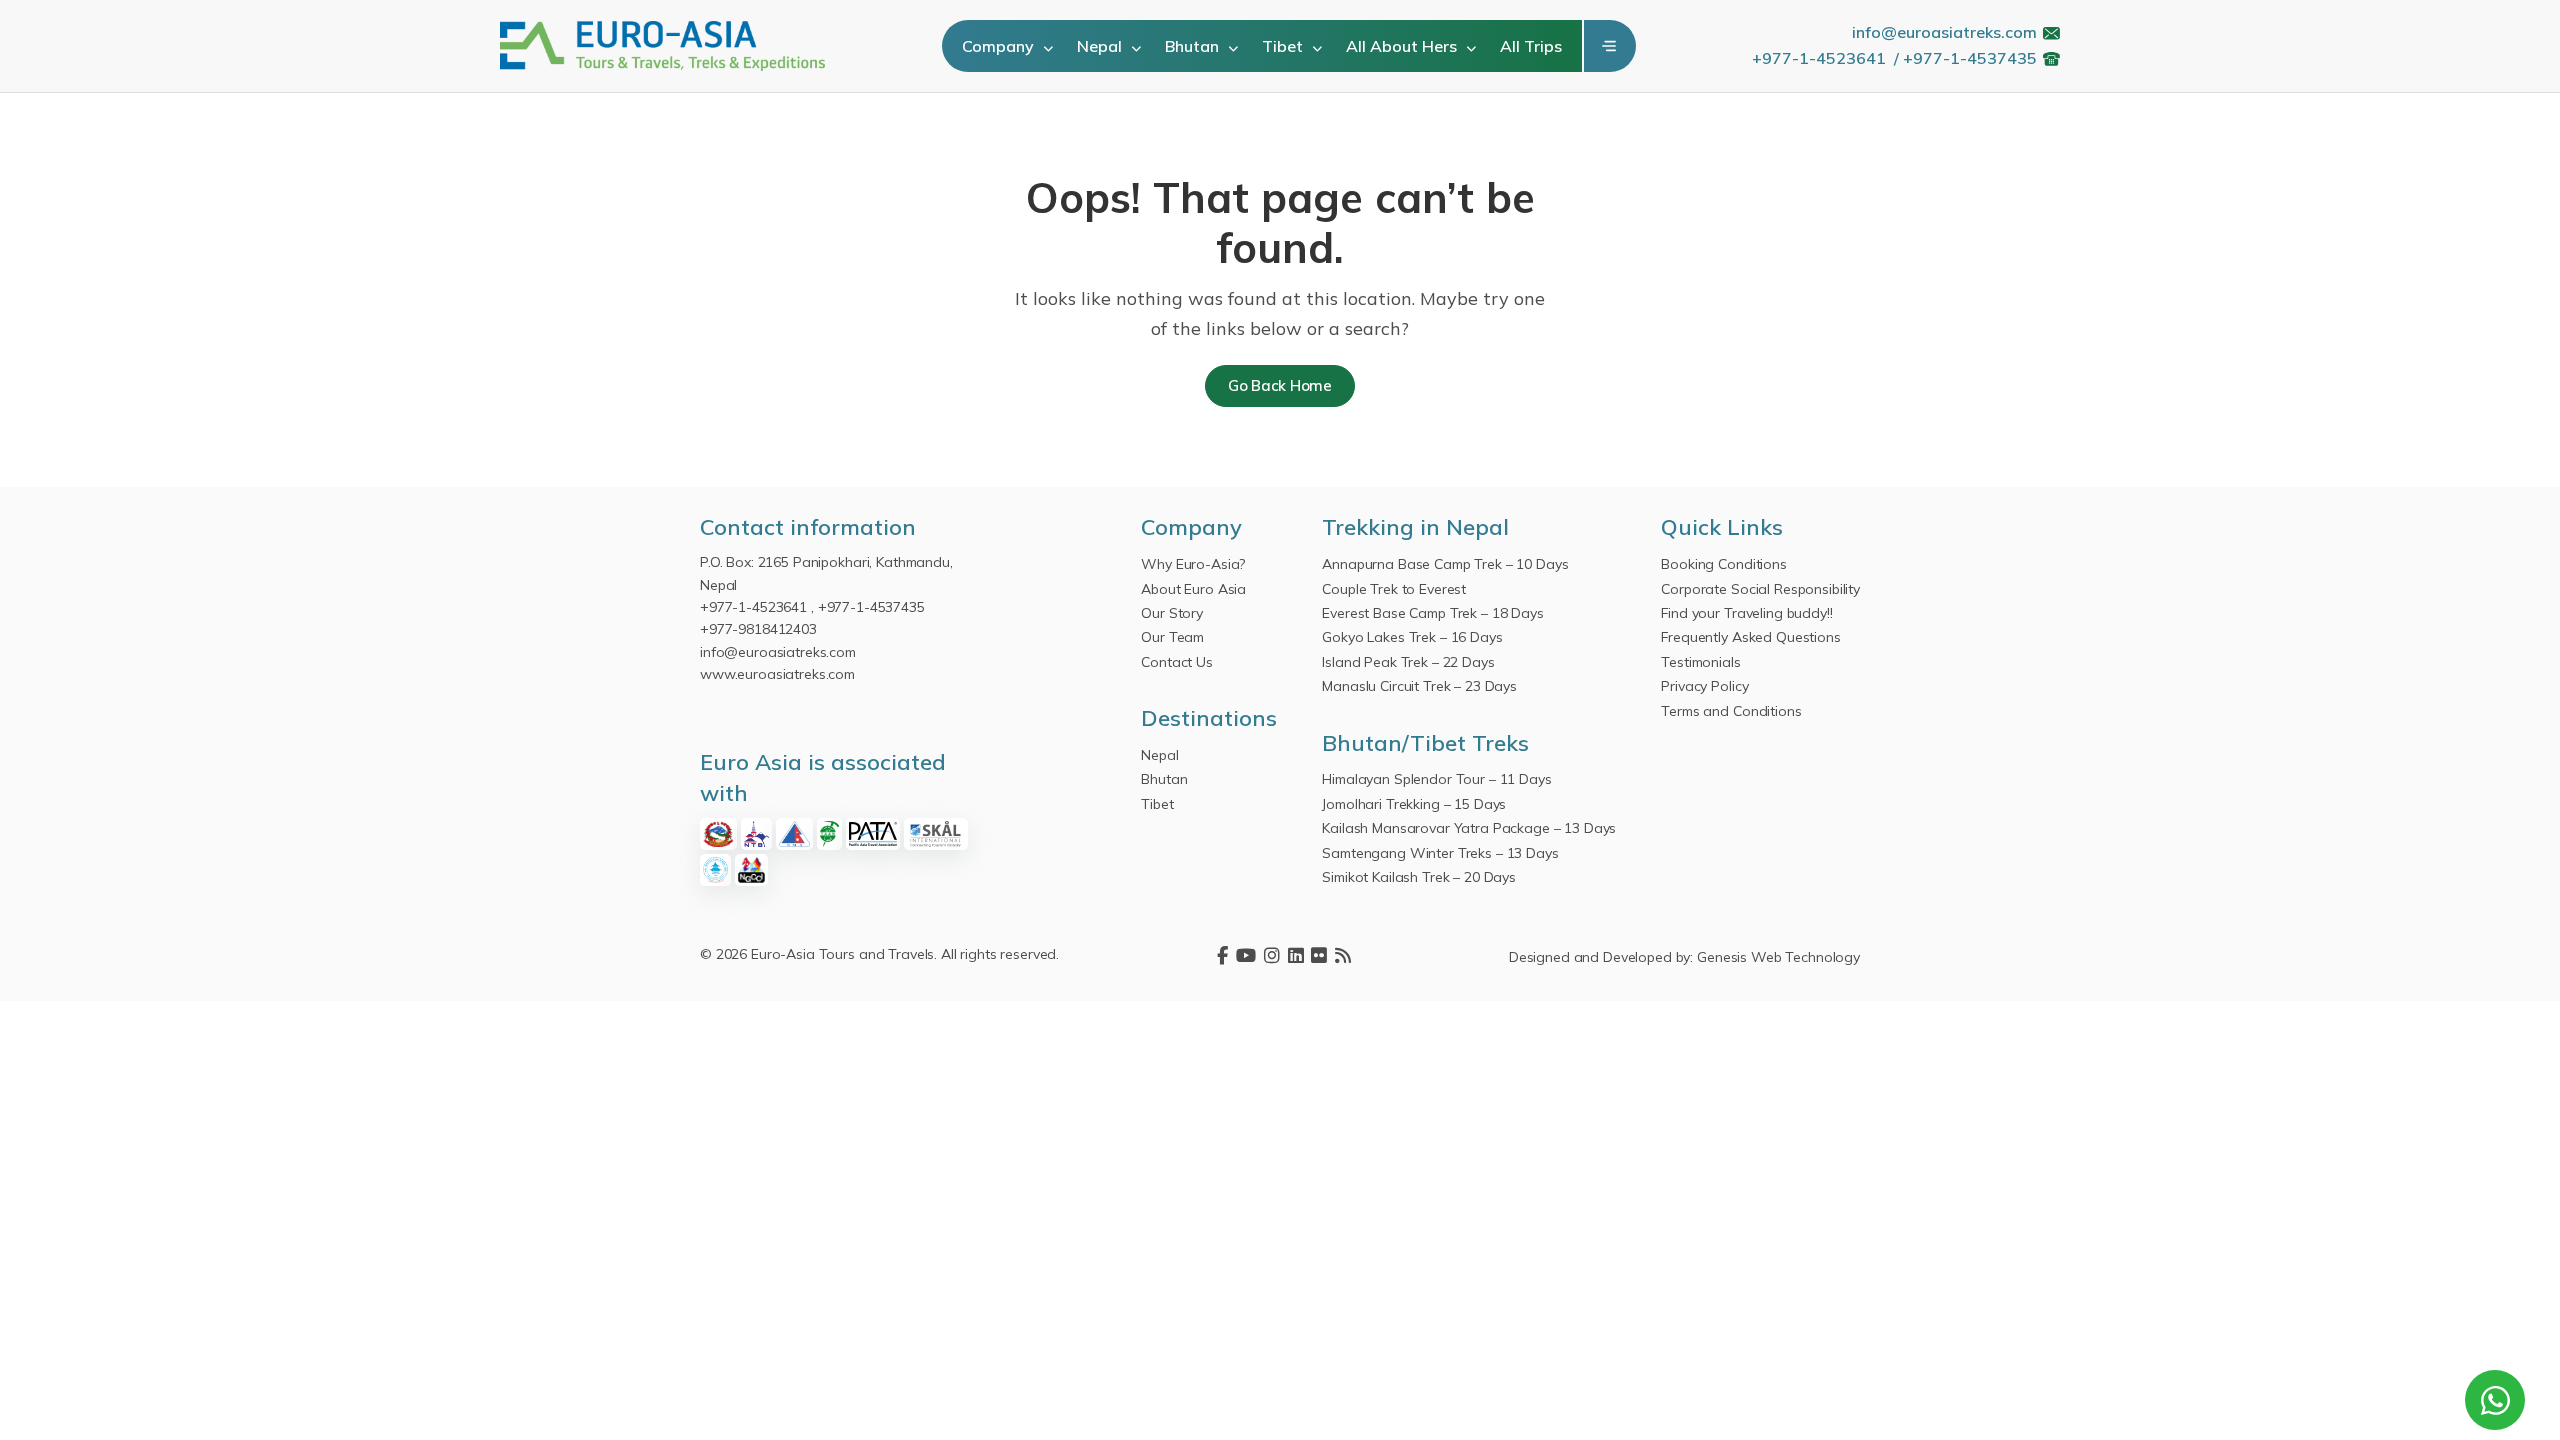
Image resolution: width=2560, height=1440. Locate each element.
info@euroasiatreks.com (1944, 32)
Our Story (1172, 613)
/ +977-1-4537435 (1965, 58)
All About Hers (1403, 46)
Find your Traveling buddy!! (1746, 613)
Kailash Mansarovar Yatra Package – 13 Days (1469, 828)
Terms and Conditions (1731, 711)
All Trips (1531, 46)
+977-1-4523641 (1819, 58)
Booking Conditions (1723, 564)
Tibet (1284, 46)
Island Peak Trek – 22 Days (1408, 662)
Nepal (1101, 46)
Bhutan (1194, 46)
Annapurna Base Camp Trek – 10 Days (1445, 564)
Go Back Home (1279, 385)
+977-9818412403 (758, 629)
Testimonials (1700, 662)
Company (1000, 46)
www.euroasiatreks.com (777, 674)
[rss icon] (1343, 956)
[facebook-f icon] (1222, 956)
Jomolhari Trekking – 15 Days (1414, 804)
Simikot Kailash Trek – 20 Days (1419, 877)
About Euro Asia (1193, 589)
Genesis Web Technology (1778, 957)
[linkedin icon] (1296, 956)
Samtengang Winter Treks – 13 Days (1440, 853)
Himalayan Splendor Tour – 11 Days (1436, 779)
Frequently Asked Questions (1750, 637)
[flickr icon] (1319, 956)
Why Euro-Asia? (1193, 564)
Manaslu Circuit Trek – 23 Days (1419, 686)
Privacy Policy (1704, 686)
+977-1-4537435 (871, 607)
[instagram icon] (1272, 956)
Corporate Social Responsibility (1760, 589)
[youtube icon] (1246, 956)
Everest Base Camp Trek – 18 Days (1433, 613)
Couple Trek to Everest (1394, 589)
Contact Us (1177, 662)
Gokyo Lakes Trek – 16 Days (1412, 637)
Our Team (1172, 637)
